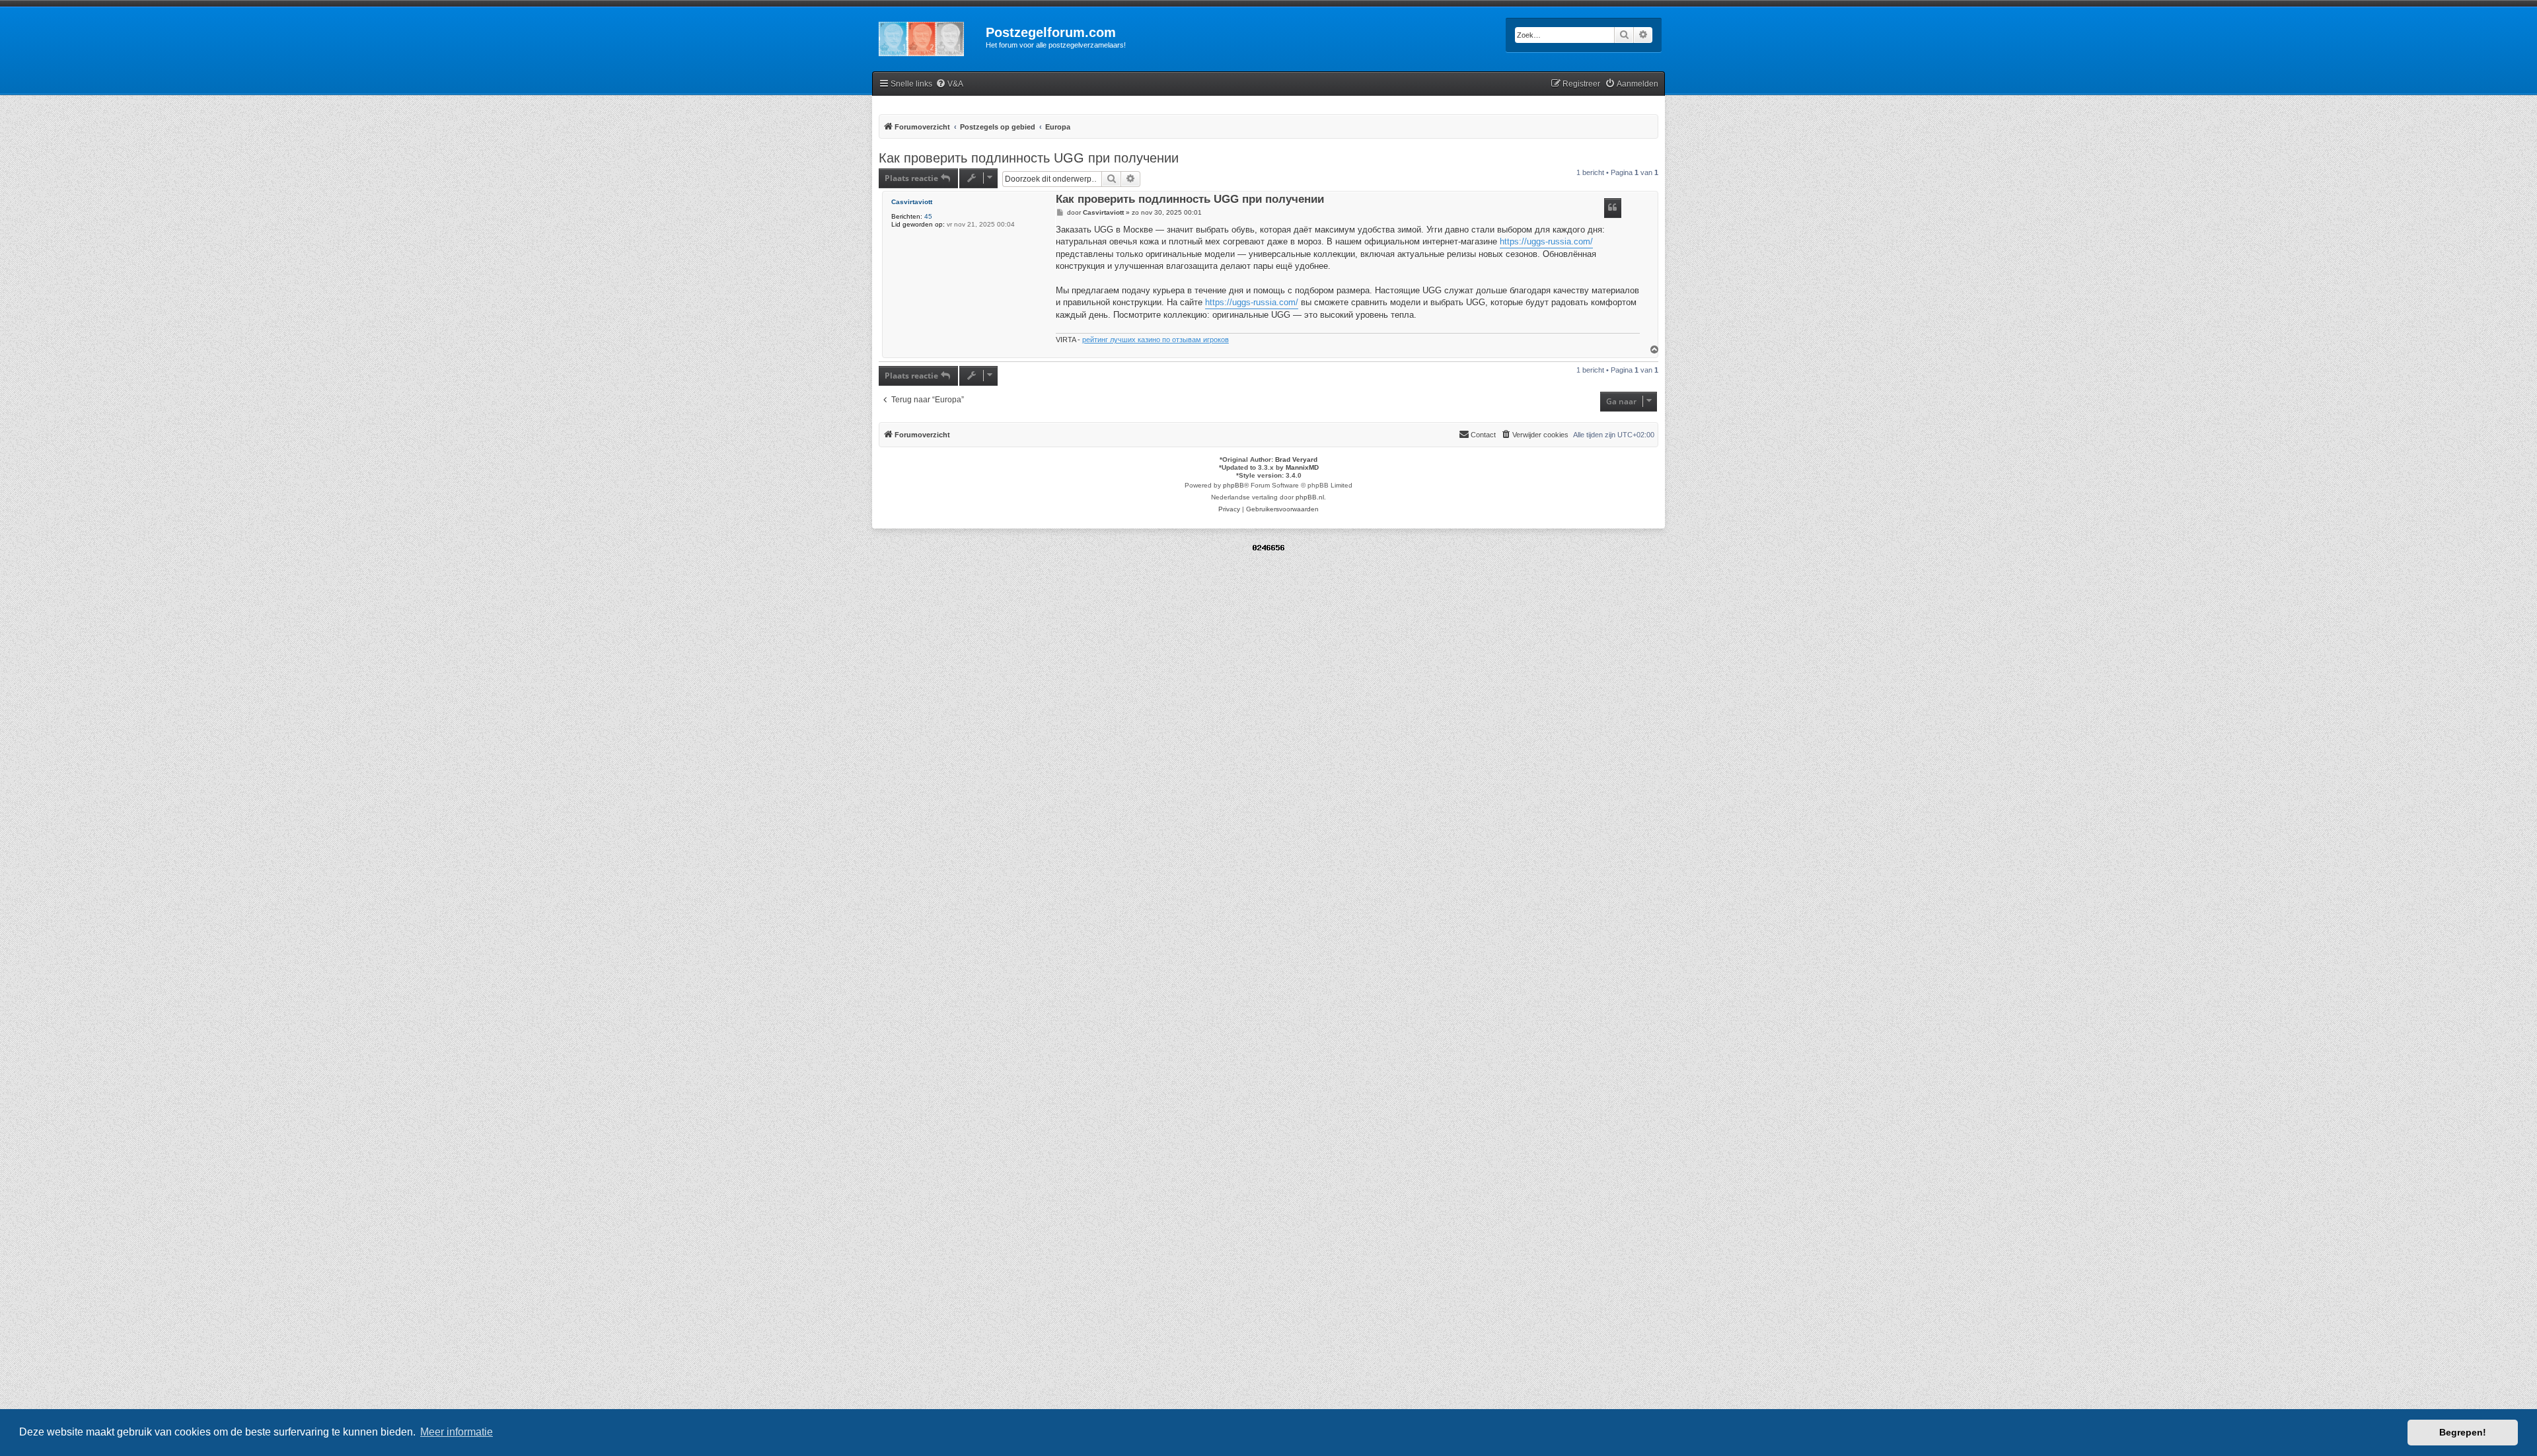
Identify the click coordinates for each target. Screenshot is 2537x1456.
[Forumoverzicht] (929, 36)
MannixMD (1302, 467)
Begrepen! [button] (2463, 1432)
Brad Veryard (1296, 459)
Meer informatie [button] (457, 1432)
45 (928, 216)
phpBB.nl (1310, 497)
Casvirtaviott (912, 202)
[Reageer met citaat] (1613, 208)
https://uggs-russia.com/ (1546, 241)
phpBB (1233, 485)
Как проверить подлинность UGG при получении (1029, 158)
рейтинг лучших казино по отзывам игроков (1156, 340)
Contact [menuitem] (1483, 435)
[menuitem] (949, 84)
